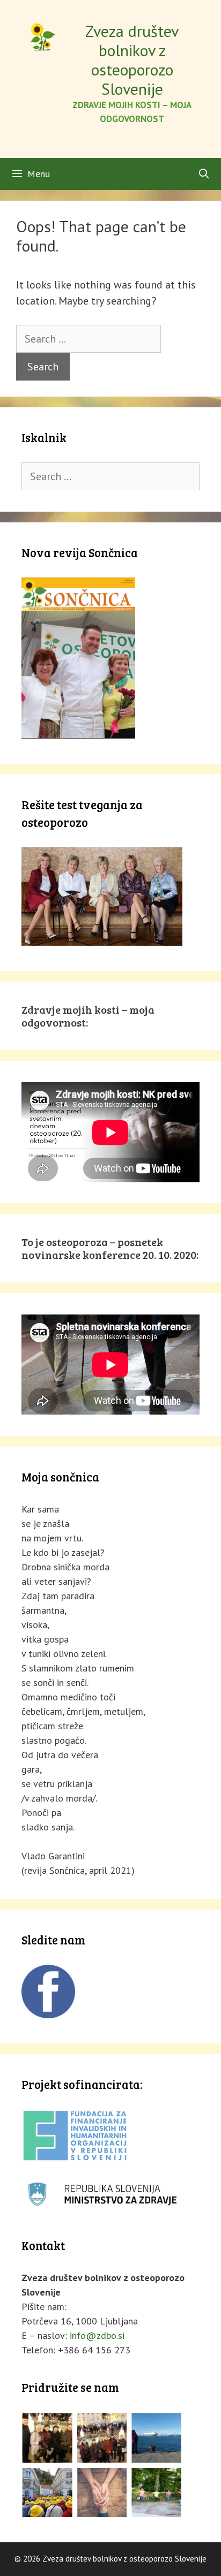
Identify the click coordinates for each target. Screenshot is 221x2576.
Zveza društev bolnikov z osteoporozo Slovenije (132, 60)
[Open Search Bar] (204, 174)
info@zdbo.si (97, 2335)
